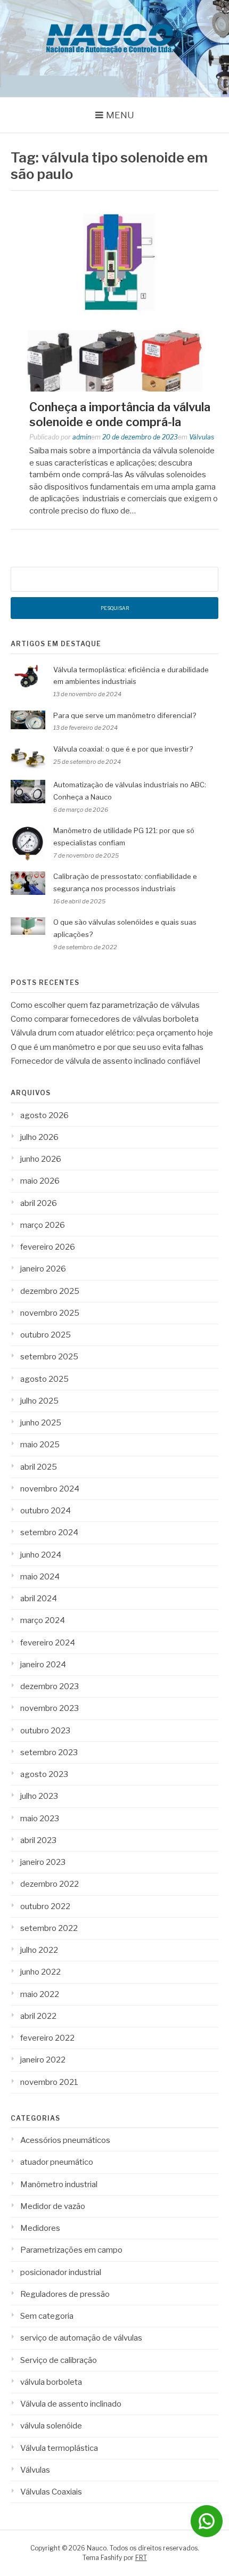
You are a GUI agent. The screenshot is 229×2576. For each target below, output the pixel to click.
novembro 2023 (50, 1708)
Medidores (40, 2228)
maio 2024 (40, 1577)
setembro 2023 (49, 1752)
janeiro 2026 (43, 1269)
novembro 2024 (50, 1489)
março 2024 (43, 1620)
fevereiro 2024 (48, 1643)
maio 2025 (40, 1445)
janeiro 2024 (43, 1665)
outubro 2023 (45, 1731)
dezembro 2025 (50, 1291)
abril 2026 (39, 1203)
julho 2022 (39, 1950)
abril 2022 (38, 2016)
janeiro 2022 (43, 2060)
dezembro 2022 (50, 1884)
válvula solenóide (51, 2426)
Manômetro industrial (59, 2184)
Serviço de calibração (59, 2360)
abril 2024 (39, 1599)
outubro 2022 (45, 1906)
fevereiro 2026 (48, 1247)
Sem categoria (47, 2316)
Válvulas (202, 437)
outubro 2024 (46, 1511)
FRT (141, 2558)
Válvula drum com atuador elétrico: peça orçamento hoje (112, 1033)
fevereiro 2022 (47, 2038)
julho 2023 (39, 1796)
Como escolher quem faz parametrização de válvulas (105, 1005)
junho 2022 (40, 1972)
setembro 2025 (49, 1357)
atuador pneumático (57, 2162)
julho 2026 (39, 1137)
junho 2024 (41, 1555)
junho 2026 (41, 1159)
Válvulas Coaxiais (51, 2492)
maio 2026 (40, 1181)
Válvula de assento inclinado (71, 2404)
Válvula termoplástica (59, 2448)
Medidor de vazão (53, 2206)
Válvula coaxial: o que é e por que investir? (123, 749)
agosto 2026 (44, 1115)
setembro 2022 (49, 1928)
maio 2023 (40, 1819)
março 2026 (43, 1225)
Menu (120, 115)
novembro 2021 (49, 2082)
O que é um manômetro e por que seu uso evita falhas (107, 1047)
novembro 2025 (50, 1313)
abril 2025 (39, 1467)
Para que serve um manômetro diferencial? (125, 715)
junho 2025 (41, 1423)
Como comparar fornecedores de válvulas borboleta (105, 1019)
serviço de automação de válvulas (81, 2338)
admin (82, 437)
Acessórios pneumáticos (65, 2140)
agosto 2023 (44, 1774)
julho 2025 (39, 1401)
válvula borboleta (51, 2382)
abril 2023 (38, 1840)
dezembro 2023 (50, 1686)
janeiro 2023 (43, 1862)
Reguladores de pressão (65, 2294)
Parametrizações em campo (71, 2250)
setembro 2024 (49, 1532)
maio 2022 (40, 1994)
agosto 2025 (44, 1379)
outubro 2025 (46, 1335)
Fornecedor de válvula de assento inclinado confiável (105, 1061)
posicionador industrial (61, 2272)
